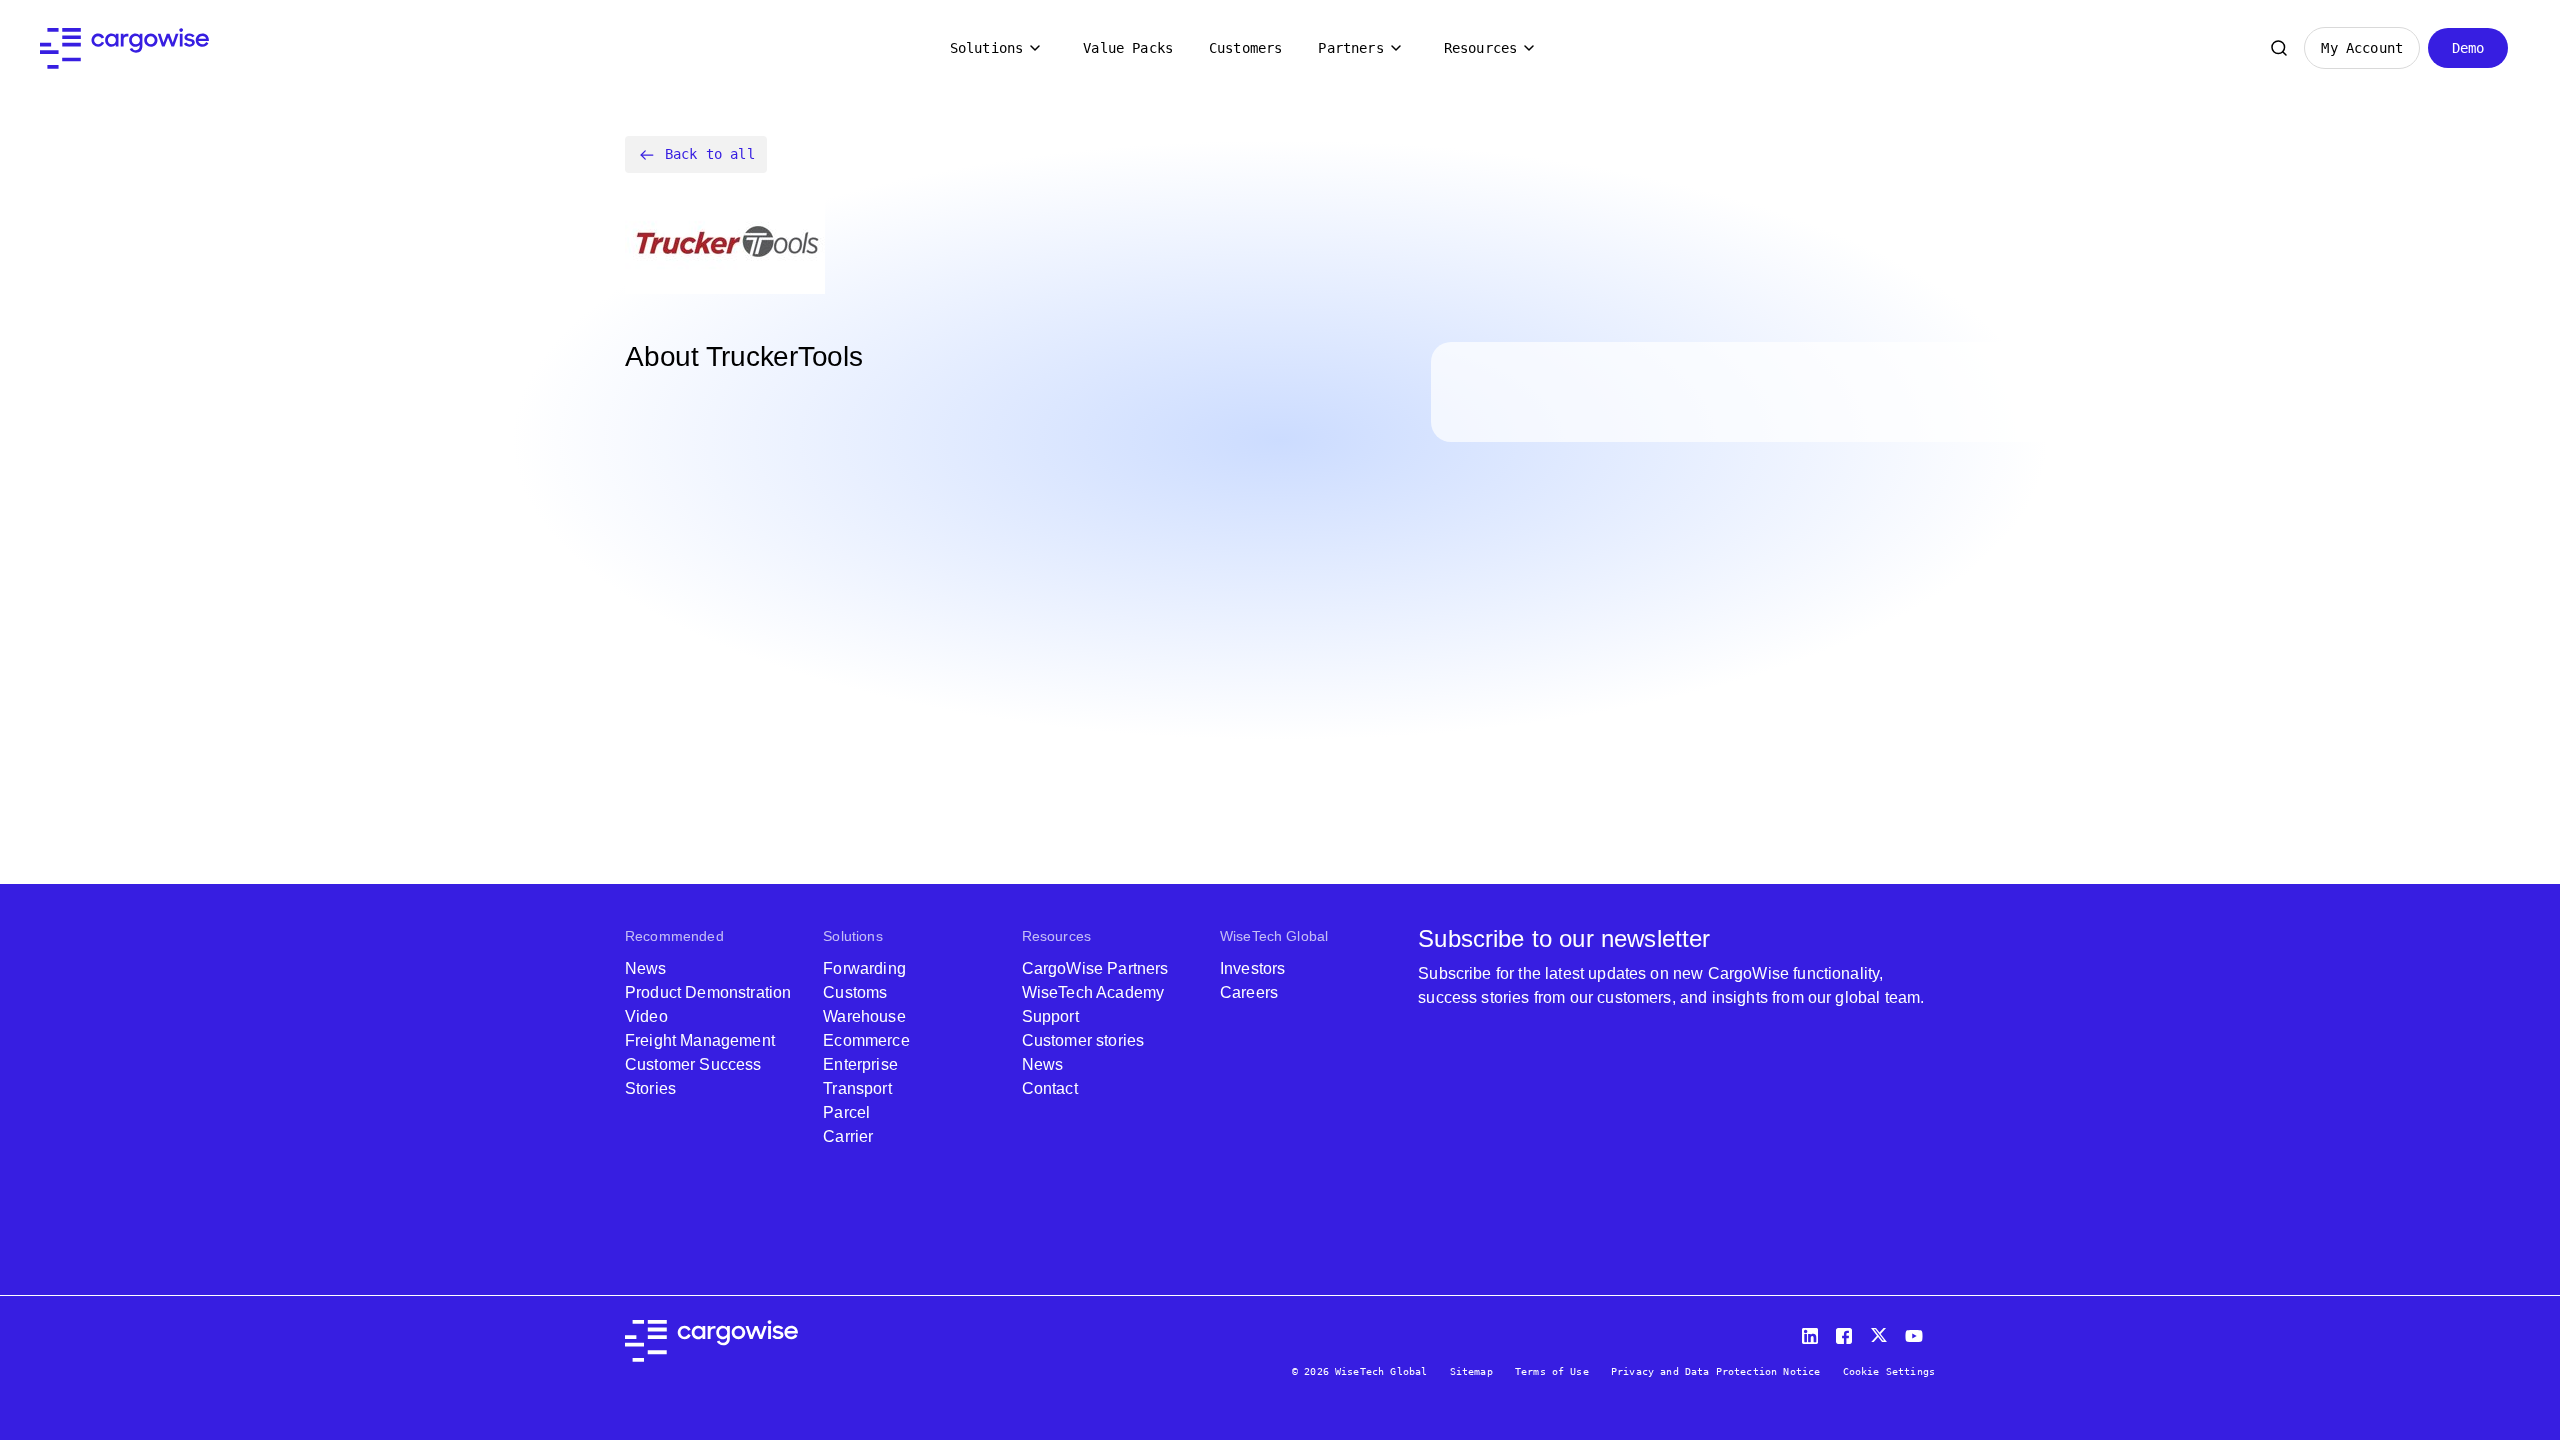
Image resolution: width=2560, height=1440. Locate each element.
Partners (1350, 48)
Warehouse (864, 1016)
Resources (1480, 48)
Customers (1245, 48)
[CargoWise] (124, 48)
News (646, 968)
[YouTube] (1918, 1331)
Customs (855, 992)
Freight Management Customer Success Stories (700, 1064)
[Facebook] (1847, 1331)
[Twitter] (1881, 1331)
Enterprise (860, 1064)
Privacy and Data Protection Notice (1715, 1371)
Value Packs (1128, 48)
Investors (1252, 968)
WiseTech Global (1274, 936)
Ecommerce (866, 1040)
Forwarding (864, 968)
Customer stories (1083, 1040)
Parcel (846, 1112)
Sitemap (1471, 1371)
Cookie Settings (1889, 1371)
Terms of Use (1552, 1371)
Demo (2468, 48)
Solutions (986, 48)
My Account (2362, 48)
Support (1050, 1016)
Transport (857, 1088)
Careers (1249, 992)
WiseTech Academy (1093, 992)
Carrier (848, 1136)
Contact (1050, 1088)
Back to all (710, 154)
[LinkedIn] (1813, 1331)
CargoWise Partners (1095, 968)
